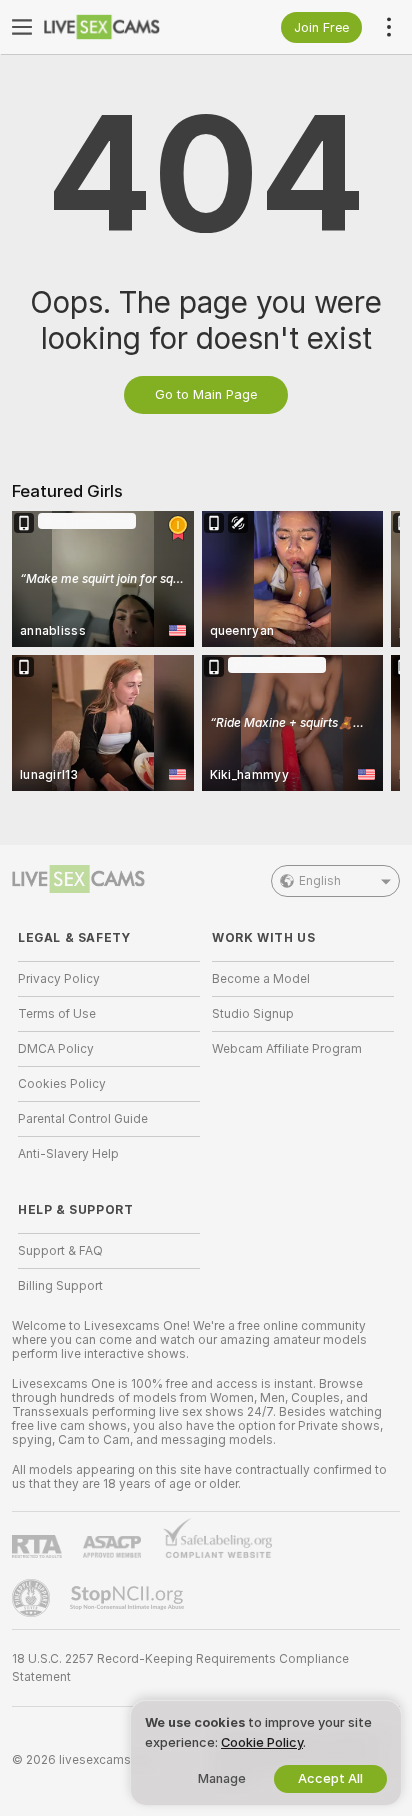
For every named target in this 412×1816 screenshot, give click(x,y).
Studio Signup (253, 1014)
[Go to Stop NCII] (129, 1598)
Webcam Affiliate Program (287, 1049)
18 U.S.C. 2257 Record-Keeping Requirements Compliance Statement (180, 1668)
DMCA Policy (56, 1049)
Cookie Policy (262, 1742)
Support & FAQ (60, 1251)
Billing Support (60, 1286)
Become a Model (261, 979)
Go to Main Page (206, 394)
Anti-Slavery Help (68, 1154)
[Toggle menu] (22, 27)
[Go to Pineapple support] (33, 1598)
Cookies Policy (62, 1084)
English (320, 881)
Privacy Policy (59, 979)
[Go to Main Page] (125, 27)
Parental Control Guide (83, 1119)
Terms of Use (57, 1014)
